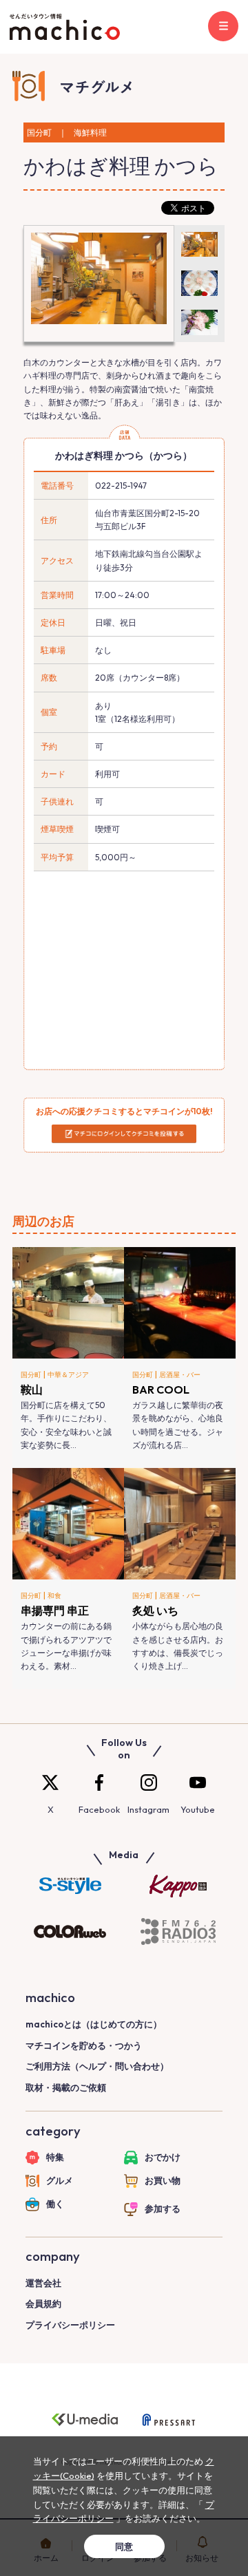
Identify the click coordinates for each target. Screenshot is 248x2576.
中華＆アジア (68, 1375)
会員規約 (43, 2303)
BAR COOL (161, 1390)
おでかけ (163, 2157)
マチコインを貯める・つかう (84, 2045)
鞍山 (32, 1390)
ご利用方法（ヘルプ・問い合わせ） (97, 2066)
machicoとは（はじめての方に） (94, 2024)
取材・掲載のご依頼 (66, 2087)
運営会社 (43, 2283)
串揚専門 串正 (55, 1610)
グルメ (60, 2180)
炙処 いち (155, 1610)
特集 (55, 2157)
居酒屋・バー (180, 1375)
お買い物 (163, 2180)
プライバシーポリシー (70, 2325)
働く (55, 2204)
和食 (54, 1596)
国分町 (31, 1375)
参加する (163, 2208)
